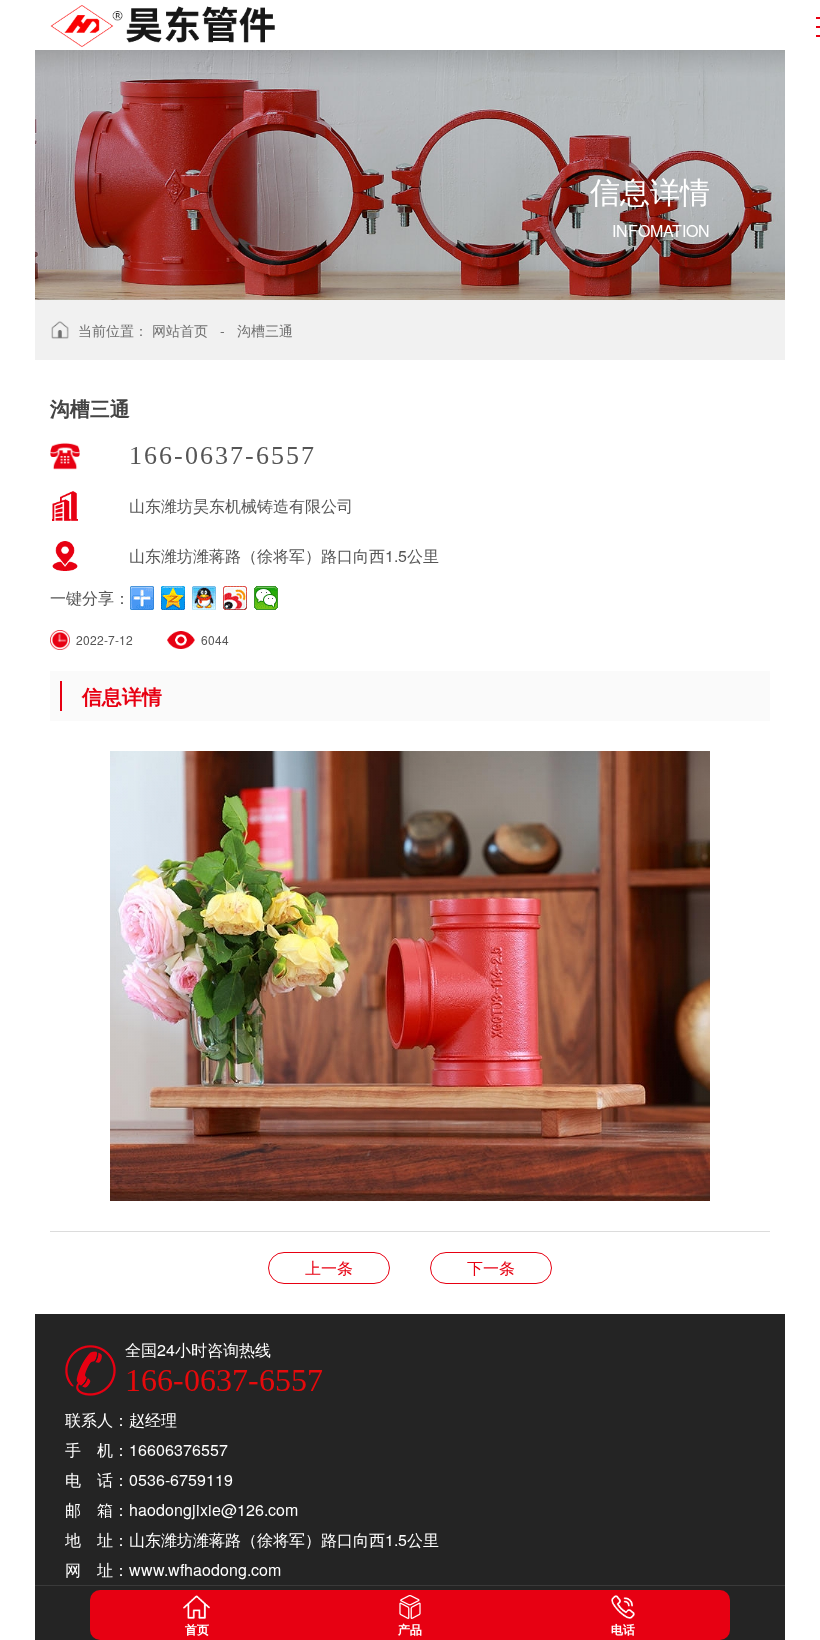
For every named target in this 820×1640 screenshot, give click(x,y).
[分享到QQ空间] (173, 598)
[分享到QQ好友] (204, 598)
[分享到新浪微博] (235, 598)
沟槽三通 (265, 330)
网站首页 (180, 330)
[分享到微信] (266, 598)
